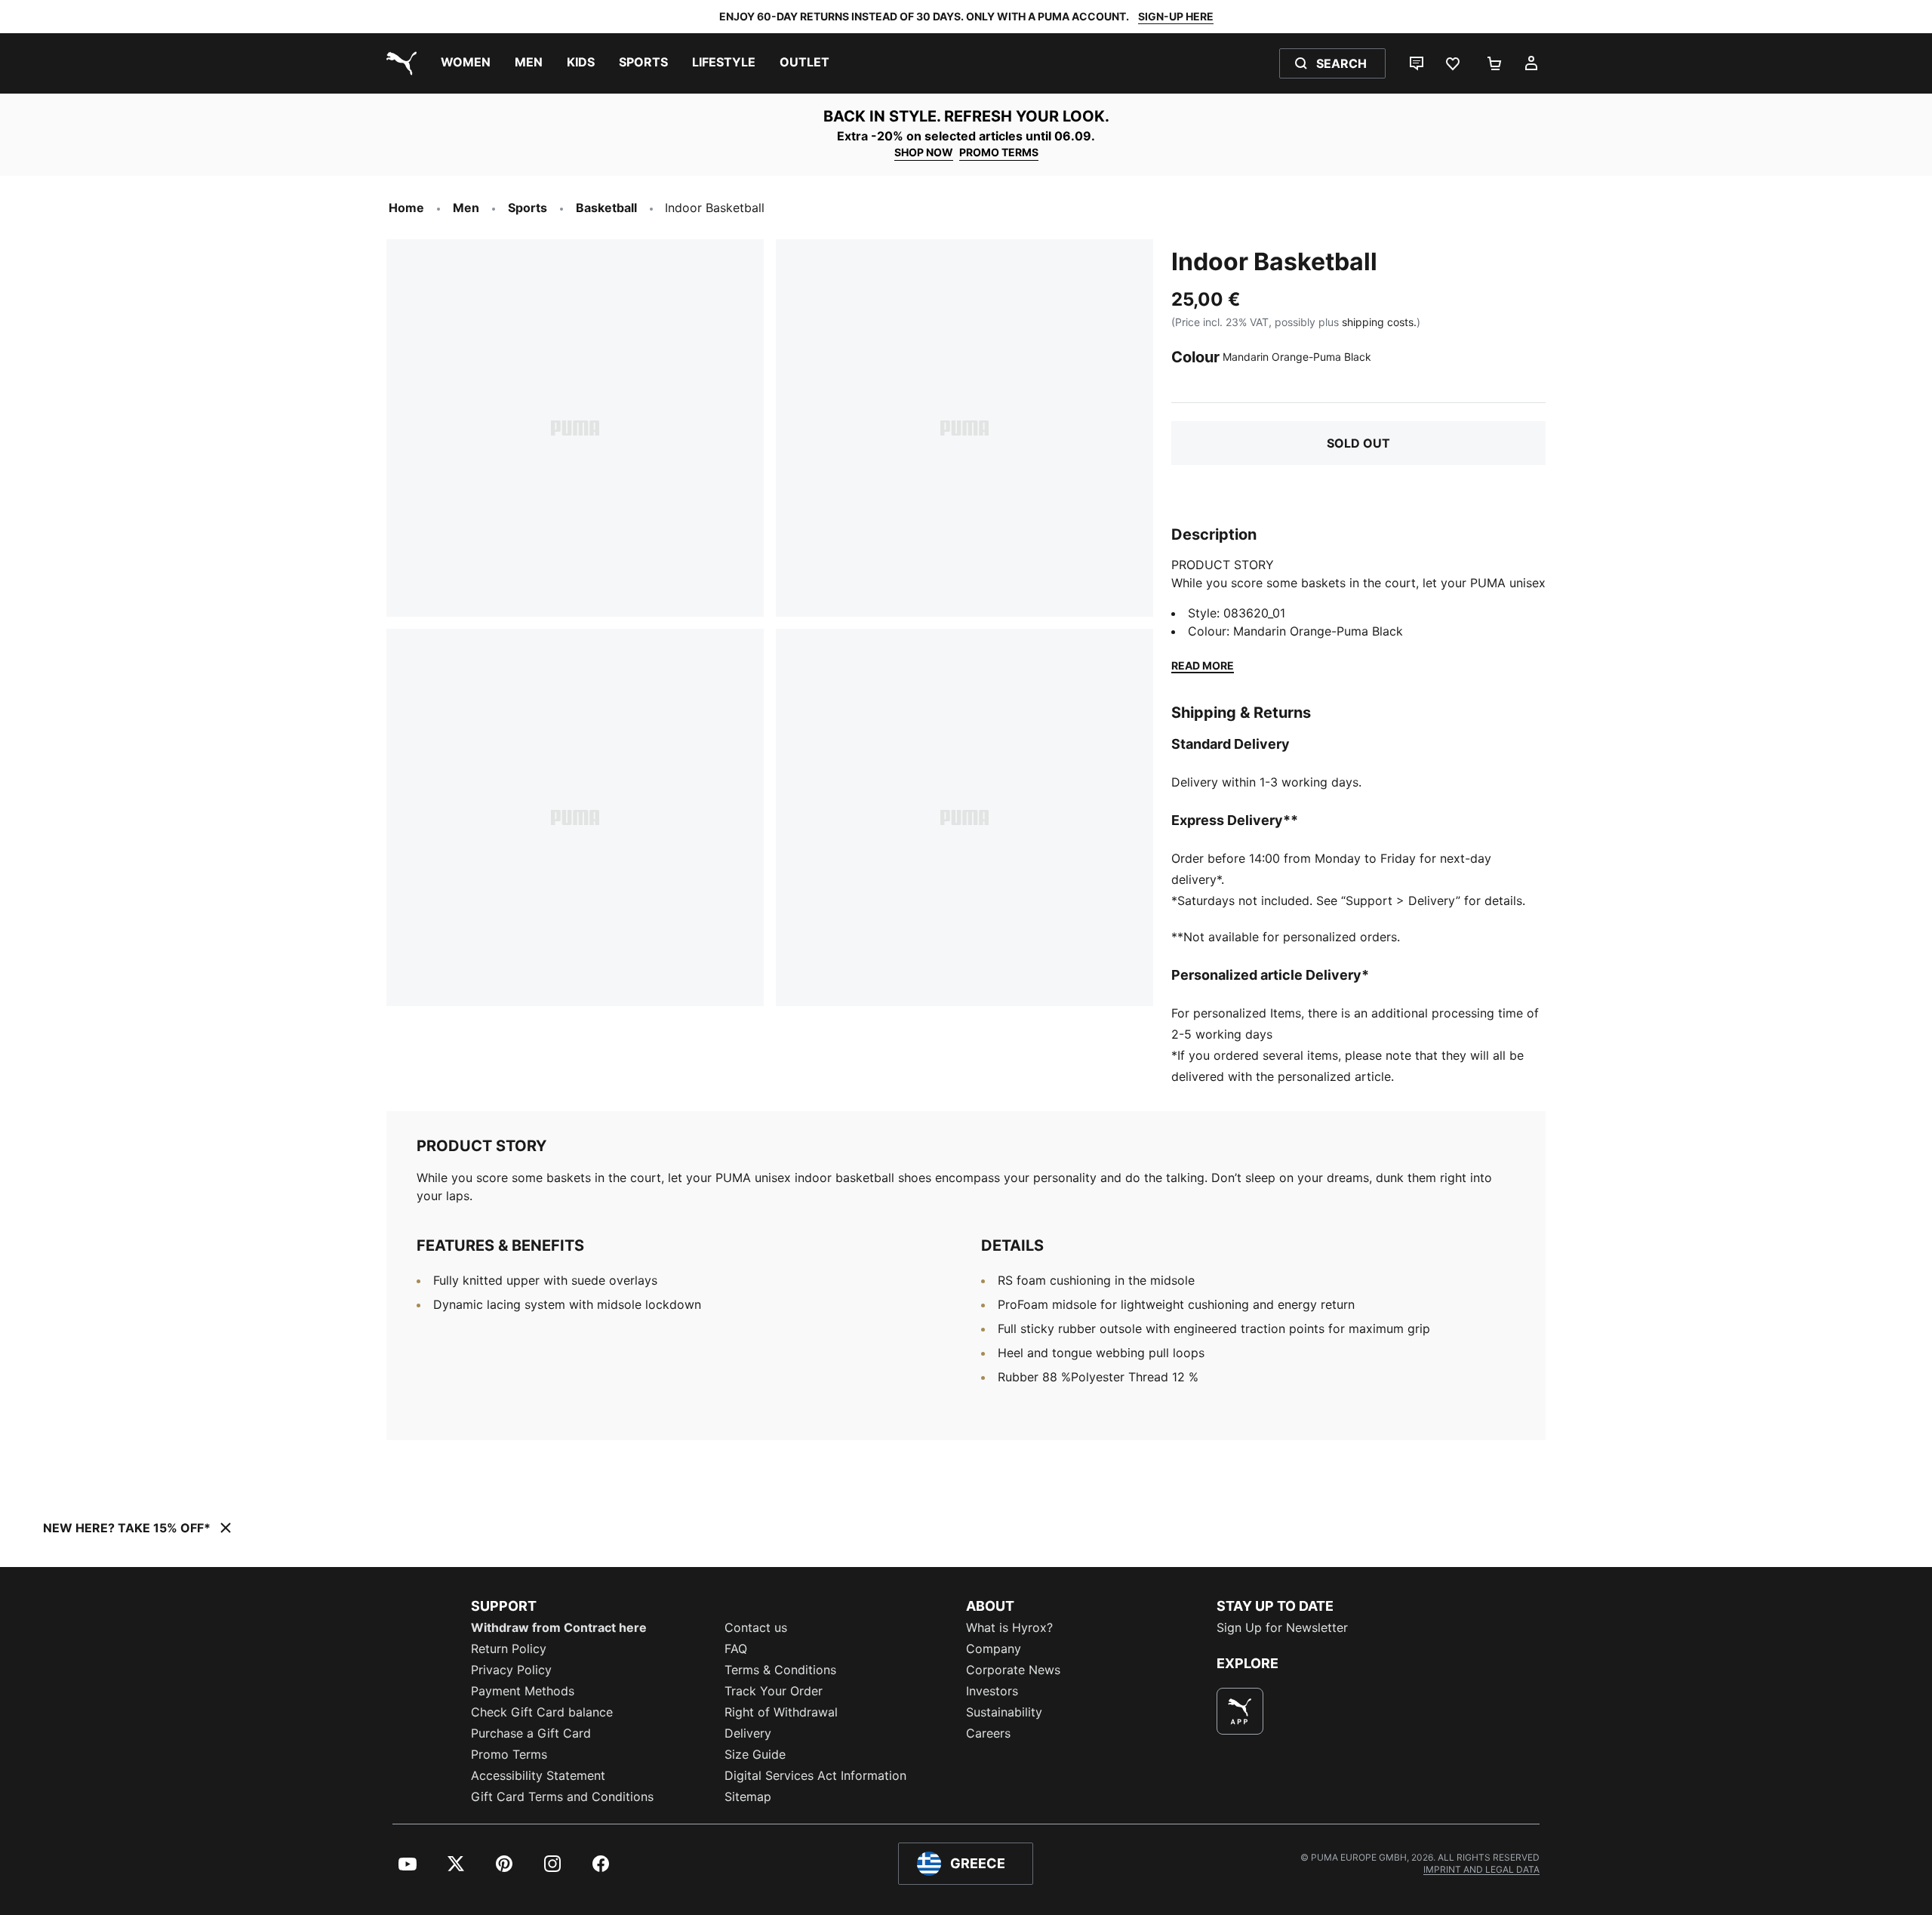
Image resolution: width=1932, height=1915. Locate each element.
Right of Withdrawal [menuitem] (781, 1712)
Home (406, 208)
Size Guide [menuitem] (755, 1754)
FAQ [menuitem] (736, 1649)
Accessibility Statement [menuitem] (538, 1775)
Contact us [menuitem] (756, 1627)
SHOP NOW (924, 152)
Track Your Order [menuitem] (774, 1691)
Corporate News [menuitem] (1013, 1670)
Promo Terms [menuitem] (509, 1754)
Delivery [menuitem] (748, 1733)
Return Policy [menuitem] (509, 1649)
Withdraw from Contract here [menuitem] (559, 1627)
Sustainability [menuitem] (1004, 1712)
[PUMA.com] (398, 63)
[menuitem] (466, 63)
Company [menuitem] (994, 1649)
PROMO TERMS (999, 152)
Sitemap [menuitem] (748, 1796)
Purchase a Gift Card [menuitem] (531, 1733)
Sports (528, 208)
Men (466, 208)
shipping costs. (1379, 322)
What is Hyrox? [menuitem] (1009, 1627)
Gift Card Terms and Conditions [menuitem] (562, 1796)
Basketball (606, 208)
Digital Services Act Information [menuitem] (815, 1775)
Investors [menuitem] (992, 1691)
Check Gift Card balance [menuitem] (542, 1712)
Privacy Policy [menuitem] (511, 1670)
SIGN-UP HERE (1176, 16)
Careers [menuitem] (988, 1733)
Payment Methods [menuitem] (523, 1691)
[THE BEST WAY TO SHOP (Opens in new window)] (1240, 1711)
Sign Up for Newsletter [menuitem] (1282, 1627)
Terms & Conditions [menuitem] (780, 1670)
